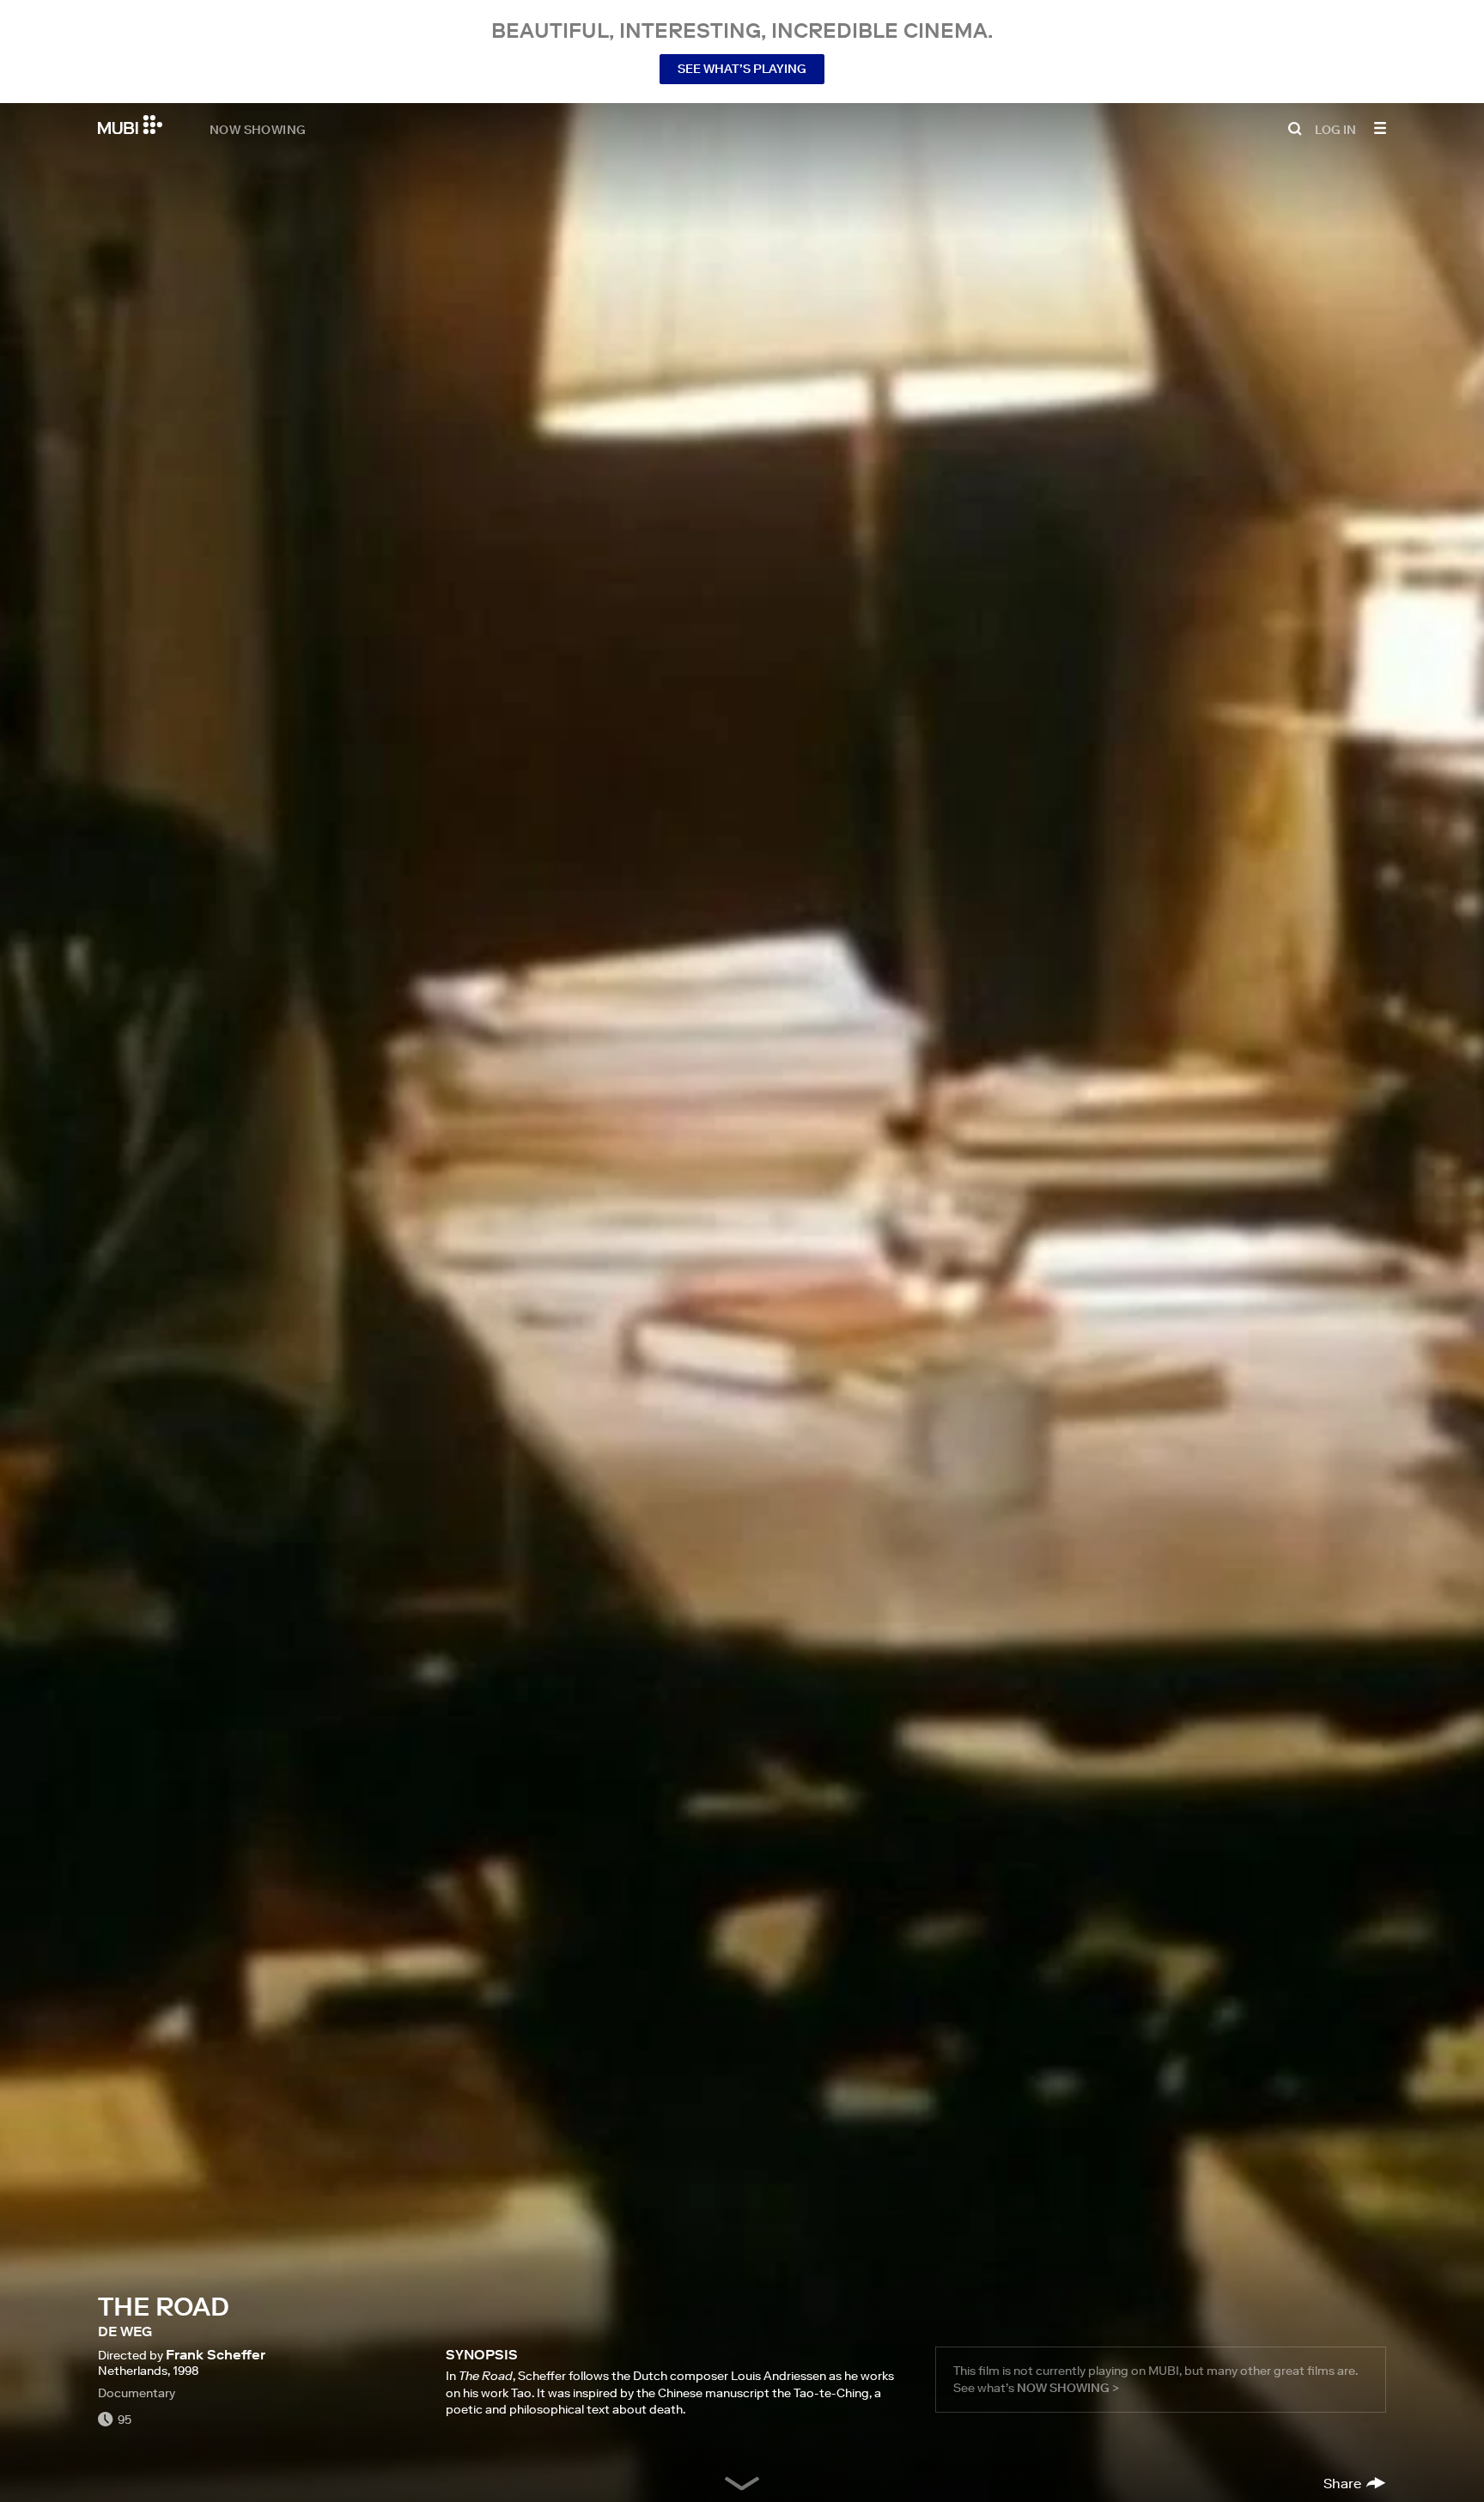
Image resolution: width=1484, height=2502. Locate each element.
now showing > (1068, 2388)
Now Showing (258, 129)
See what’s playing (742, 69)
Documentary (137, 2393)
